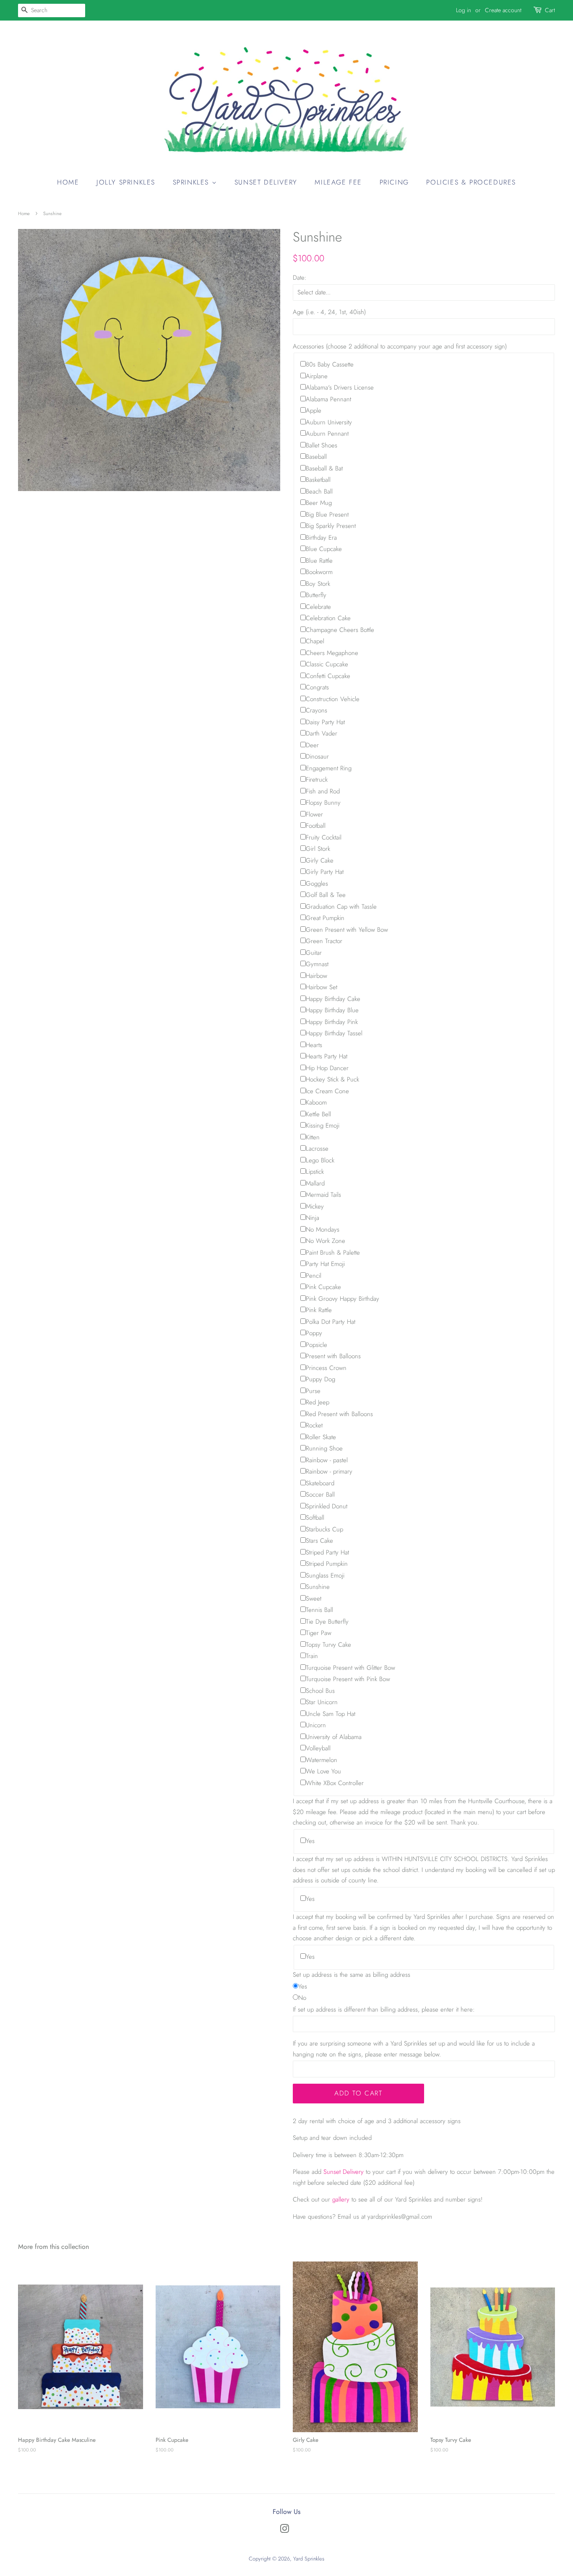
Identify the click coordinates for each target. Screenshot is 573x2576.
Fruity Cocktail (324, 837)
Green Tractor (324, 941)
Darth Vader (322, 733)
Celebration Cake (328, 618)
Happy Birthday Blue (332, 1010)
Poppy (314, 1333)
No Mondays (323, 1230)
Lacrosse (317, 1149)
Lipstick (315, 1172)
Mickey (315, 1206)
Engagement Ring (329, 768)
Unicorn (316, 1725)
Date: (300, 278)
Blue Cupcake (324, 549)
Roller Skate (321, 1437)
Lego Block (320, 1160)
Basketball (318, 480)
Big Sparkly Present (331, 526)
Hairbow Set (322, 987)
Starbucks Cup (324, 1529)
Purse (313, 1391)
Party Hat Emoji (325, 1264)
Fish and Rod (323, 791)
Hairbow (316, 976)
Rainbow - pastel (327, 1460)
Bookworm (319, 572)
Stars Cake (319, 1541)
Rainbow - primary (329, 1471)
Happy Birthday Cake (333, 999)
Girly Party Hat (325, 872)
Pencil (314, 1276)
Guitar (314, 953)
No (302, 1998)
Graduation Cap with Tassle (341, 907)
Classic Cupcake (327, 664)
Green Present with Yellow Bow (347, 930)
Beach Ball (319, 491)
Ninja (313, 1218)
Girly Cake (320, 860)
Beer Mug (319, 503)
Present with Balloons (333, 1356)
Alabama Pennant (328, 399)
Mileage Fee (338, 182)
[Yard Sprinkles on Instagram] (284, 2531)
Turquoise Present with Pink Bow (348, 1679)
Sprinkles (192, 182)
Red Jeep (318, 1402)
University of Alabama (334, 1737)
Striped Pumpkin (327, 1564)
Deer (312, 745)
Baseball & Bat (324, 468)
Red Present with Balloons (339, 1414)
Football (316, 826)
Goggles (317, 884)
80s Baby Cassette (330, 364)
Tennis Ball (319, 1610)
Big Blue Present (327, 515)
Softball (315, 1518)
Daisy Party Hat (325, 722)
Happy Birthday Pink (332, 1022)
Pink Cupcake (323, 1287)
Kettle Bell (318, 1114)
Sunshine (318, 1587)
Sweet (314, 1599)
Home (68, 182)
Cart (550, 10)
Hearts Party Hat (327, 1056)
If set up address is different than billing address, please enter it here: (384, 2009)
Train (312, 1656)
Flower (314, 814)
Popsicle (316, 1345)
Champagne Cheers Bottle (340, 630)
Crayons (316, 710)
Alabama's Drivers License (340, 387)
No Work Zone (326, 1241)
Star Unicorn (322, 1702)
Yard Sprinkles (309, 2559)
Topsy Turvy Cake (328, 1645)
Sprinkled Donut (327, 1506)
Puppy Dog (320, 1379)
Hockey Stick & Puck (332, 1079)
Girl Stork (318, 849)
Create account (503, 10)
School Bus (320, 1691)
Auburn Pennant (327, 434)
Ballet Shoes (322, 445)
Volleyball (318, 1748)
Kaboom (316, 1102)
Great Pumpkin (325, 918)
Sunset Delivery (266, 182)
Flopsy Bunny (323, 803)
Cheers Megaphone (332, 653)
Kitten (313, 1137)
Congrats (317, 687)
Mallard (315, 1183)
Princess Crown (326, 1368)
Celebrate (318, 607)
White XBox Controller (335, 1783)
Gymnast (317, 964)
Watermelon (322, 1760)
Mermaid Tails (323, 1195)
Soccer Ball (320, 1495)
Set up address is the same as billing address (352, 1975)
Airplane (317, 376)
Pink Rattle (319, 1310)
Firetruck (317, 780)
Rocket (314, 1425)
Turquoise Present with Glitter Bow (350, 1668)
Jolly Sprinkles (126, 182)
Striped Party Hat (327, 1552)
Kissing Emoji (323, 1126)
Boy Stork (318, 584)
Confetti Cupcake (328, 676)
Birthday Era (321, 538)
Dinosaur (317, 756)
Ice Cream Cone (327, 1091)
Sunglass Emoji (325, 1575)
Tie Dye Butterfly (327, 1622)
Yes (310, 1841)
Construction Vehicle (333, 699)
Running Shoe (324, 1448)
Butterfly (316, 595)
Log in (464, 10)
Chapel (315, 641)
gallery (341, 2199)
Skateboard (320, 1483)
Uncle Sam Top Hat (331, 1714)
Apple (314, 411)
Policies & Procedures (471, 182)
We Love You (323, 1771)
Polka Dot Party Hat (331, 1322)
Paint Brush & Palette (333, 1253)
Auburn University (329, 422)
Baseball (316, 457)
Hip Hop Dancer (327, 1068)
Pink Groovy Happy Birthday (342, 1299)
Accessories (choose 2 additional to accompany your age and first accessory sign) (400, 346)
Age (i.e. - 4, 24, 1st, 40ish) (329, 312)
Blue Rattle (319, 561)
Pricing (394, 182)
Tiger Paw (319, 1633)
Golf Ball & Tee (326, 895)
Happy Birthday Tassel (334, 1033)
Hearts (314, 1045)
